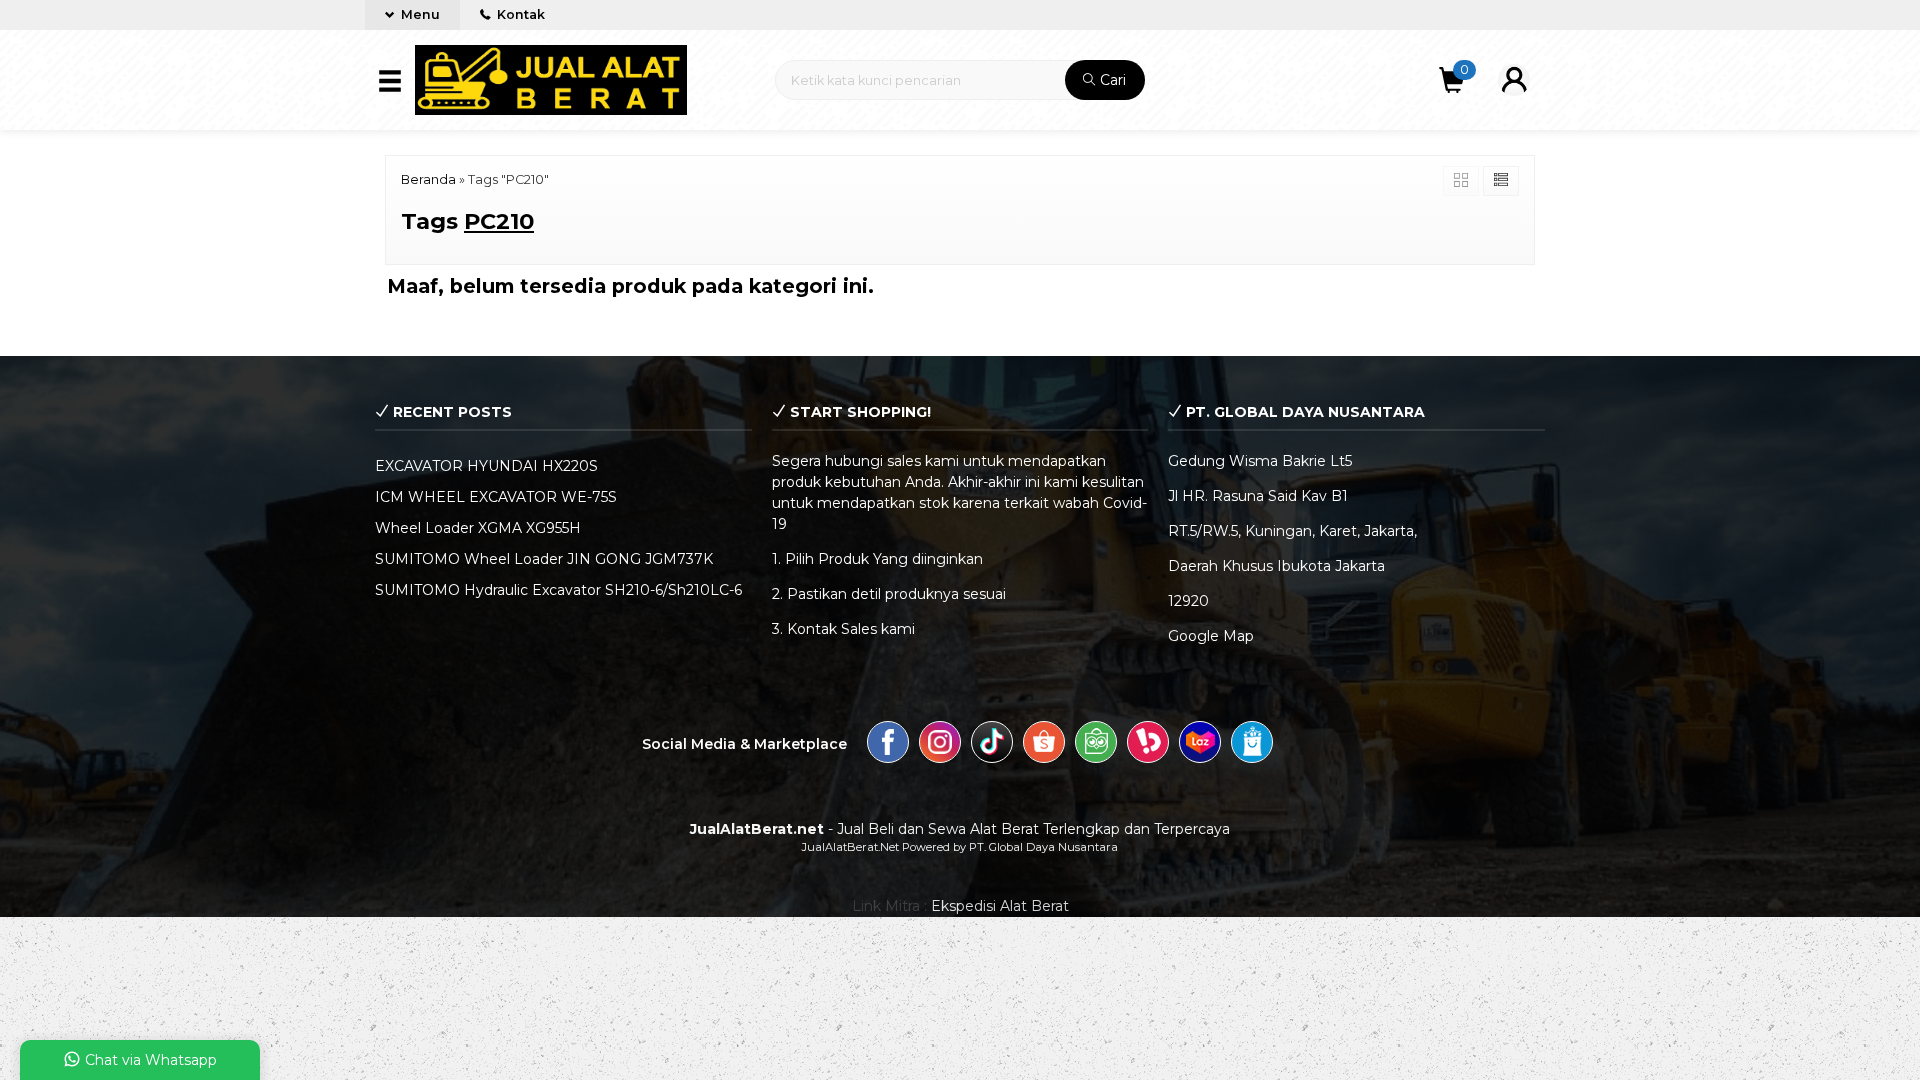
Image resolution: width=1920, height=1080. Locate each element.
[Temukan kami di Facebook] (888, 745)
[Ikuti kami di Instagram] (940, 745)
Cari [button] (1111, 80)
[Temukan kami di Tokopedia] (1096, 745)
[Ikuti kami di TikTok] (992, 745)
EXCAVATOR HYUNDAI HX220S (486, 466)
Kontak (519, 14)
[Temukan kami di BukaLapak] (1148, 745)
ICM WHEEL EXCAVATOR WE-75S (496, 497)
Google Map (1211, 636)
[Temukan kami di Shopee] (1044, 745)
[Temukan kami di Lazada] (1200, 745)
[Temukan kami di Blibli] (1252, 745)
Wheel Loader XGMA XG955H (478, 528)
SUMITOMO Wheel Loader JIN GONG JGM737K (544, 559)
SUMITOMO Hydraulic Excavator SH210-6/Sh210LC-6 (558, 590)
